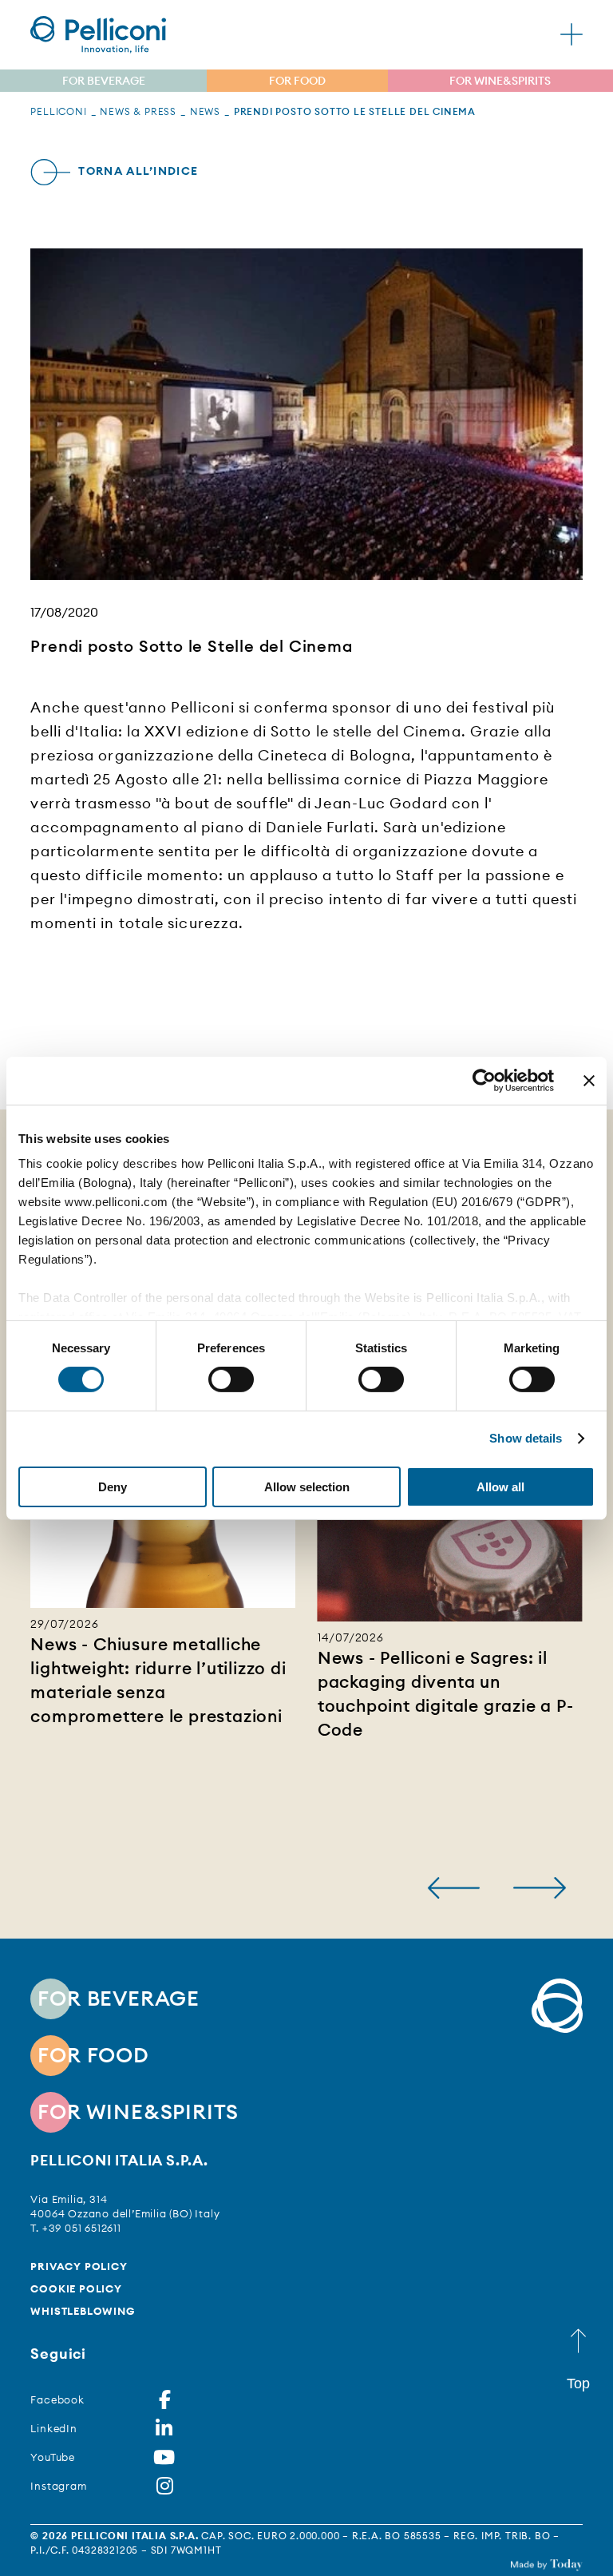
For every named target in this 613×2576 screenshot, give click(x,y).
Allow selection (307, 1487)
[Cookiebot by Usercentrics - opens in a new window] (484, 1080)
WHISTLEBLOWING (82, 2311)
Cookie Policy (76, 2288)
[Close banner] (589, 1080)
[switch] (231, 1379)
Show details (526, 1438)
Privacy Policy (79, 2266)
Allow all (500, 1487)
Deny (113, 1487)
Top (578, 2383)
